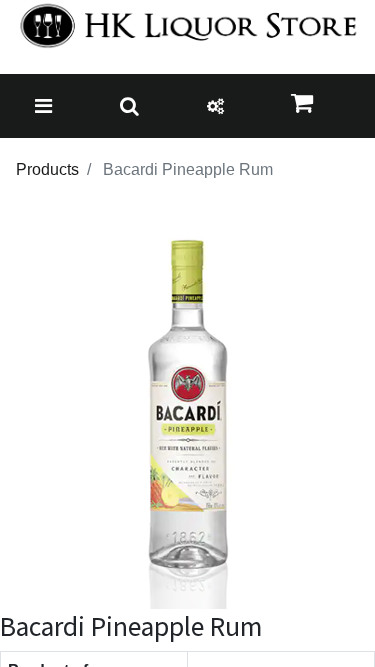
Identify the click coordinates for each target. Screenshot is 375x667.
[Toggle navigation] (43, 106)
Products (47, 169)
